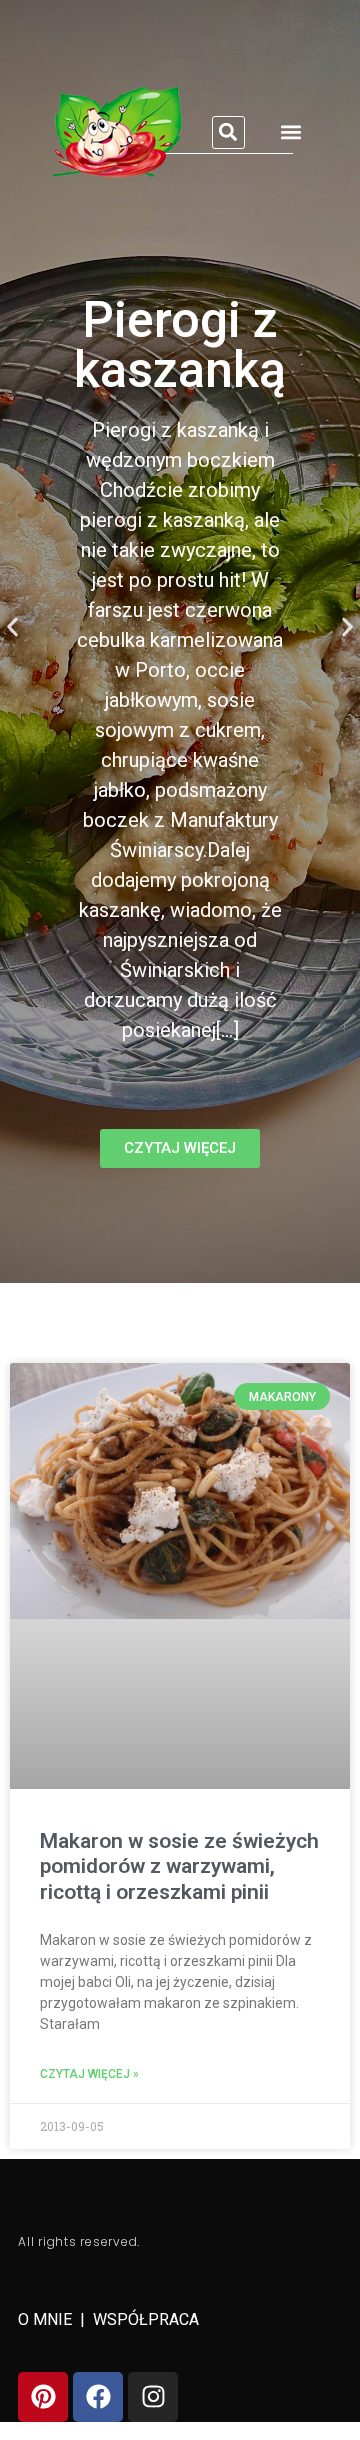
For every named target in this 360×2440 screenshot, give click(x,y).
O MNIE (47, 2319)
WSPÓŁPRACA (146, 2319)
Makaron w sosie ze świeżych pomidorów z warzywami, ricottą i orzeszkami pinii (179, 1866)
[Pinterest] (43, 2397)
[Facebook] (98, 2397)
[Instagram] (153, 2397)
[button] (228, 132)
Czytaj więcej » (89, 2074)
